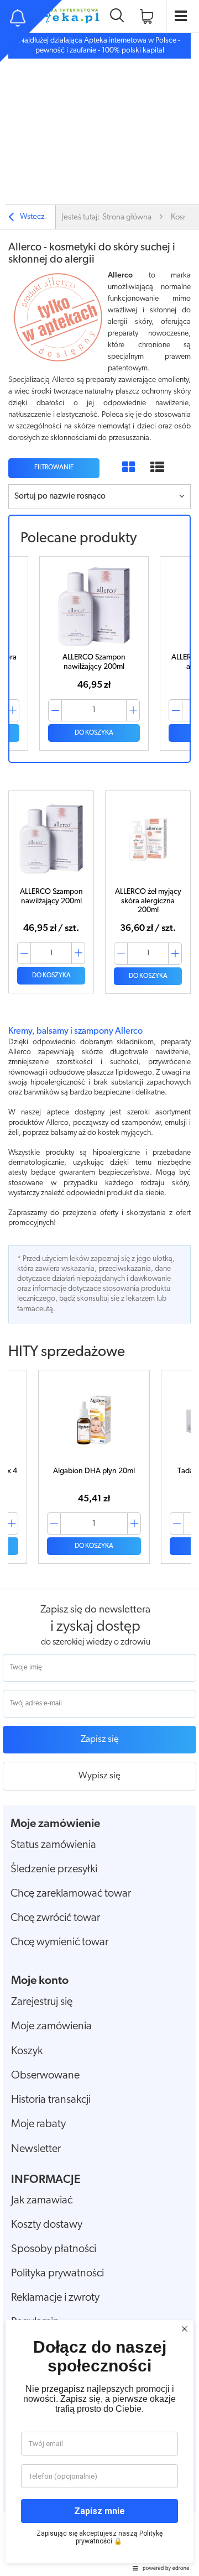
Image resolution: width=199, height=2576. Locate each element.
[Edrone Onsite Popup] (99, 1288)
